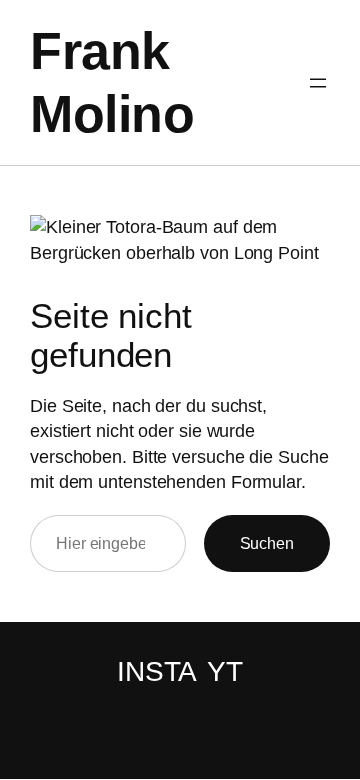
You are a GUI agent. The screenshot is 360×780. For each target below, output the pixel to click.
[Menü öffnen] (318, 83)
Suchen (267, 543)
